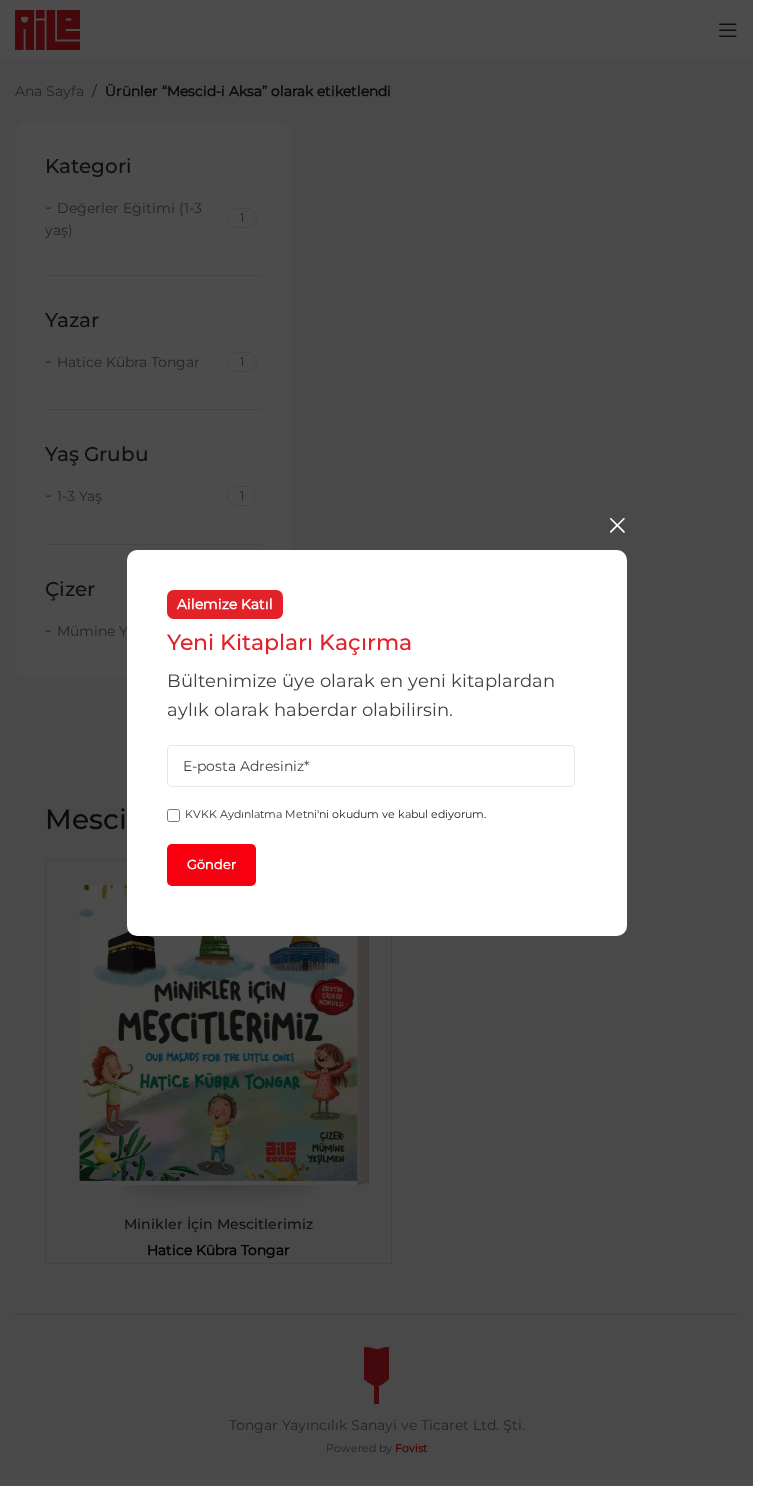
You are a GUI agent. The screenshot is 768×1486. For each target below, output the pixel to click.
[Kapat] (617, 525)
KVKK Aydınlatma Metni (251, 814)
